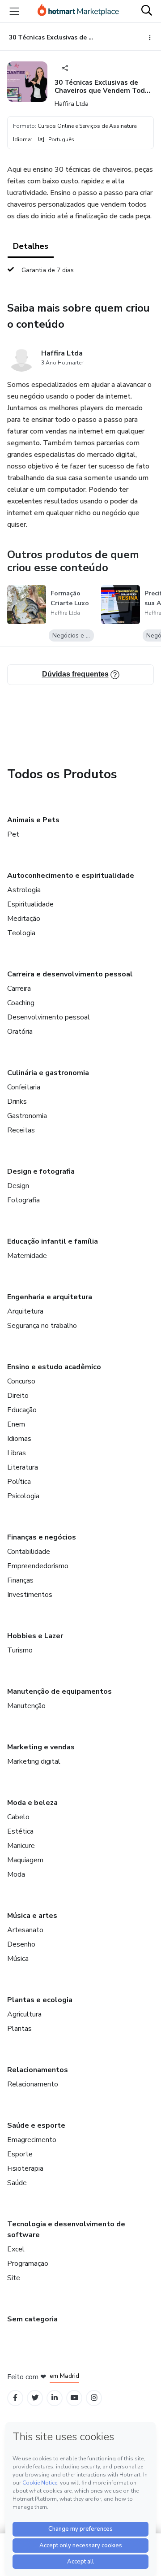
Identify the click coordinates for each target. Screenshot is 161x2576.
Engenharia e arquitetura (50, 1297)
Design (18, 1186)
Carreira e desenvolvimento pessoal (70, 974)
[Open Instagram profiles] (94, 2398)
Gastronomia (27, 1116)
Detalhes (31, 246)
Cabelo (18, 1817)
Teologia (21, 933)
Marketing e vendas (41, 1747)
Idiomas (19, 1439)
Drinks (17, 1102)
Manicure (21, 1846)
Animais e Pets (33, 820)
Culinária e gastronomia (48, 1073)
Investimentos (30, 1595)
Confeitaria (24, 1087)
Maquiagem (25, 1860)
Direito (18, 1396)
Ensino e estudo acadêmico (54, 1367)
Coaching (21, 1003)
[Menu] (14, 11)
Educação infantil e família (53, 1241)
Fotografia (23, 1200)
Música (18, 1959)
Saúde (17, 2183)
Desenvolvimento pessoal (49, 1017)
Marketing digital (34, 1761)
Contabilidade (29, 1552)
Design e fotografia (41, 1171)
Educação (22, 1410)
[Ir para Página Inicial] (78, 11)
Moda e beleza (32, 1803)
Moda (16, 1874)
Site (14, 2278)
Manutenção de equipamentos (59, 1691)
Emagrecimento (32, 2140)
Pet (13, 834)
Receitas (21, 1130)
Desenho (21, 1944)
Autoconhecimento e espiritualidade (71, 876)
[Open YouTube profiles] (74, 2398)
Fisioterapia (25, 2168)
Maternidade (27, 1256)
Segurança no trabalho (42, 1326)
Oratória (20, 1032)
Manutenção (26, 1706)
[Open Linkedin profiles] (55, 2398)
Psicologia (23, 1496)
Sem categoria (32, 2319)
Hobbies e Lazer (35, 1636)
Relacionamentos (38, 2070)
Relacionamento (33, 2084)
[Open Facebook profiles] (15, 2398)
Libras (17, 1453)
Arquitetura (25, 1311)
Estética (20, 1831)
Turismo (20, 1650)
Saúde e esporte (36, 2125)
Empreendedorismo (38, 1566)
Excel (16, 2249)
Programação (28, 2264)
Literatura (23, 1467)
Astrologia (24, 890)
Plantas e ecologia (40, 2000)
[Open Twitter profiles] (35, 2398)
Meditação (24, 919)
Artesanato (25, 1930)
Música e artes (32, 1916)
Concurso (21, 1381)
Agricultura (24, 2014)
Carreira (19, 989)
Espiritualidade (30, 904)
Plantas (19, 2029)
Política (19, 1482)
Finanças (20, 1580)
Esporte (20, 2154)
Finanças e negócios (42, 1537)
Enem (16, 1424)
